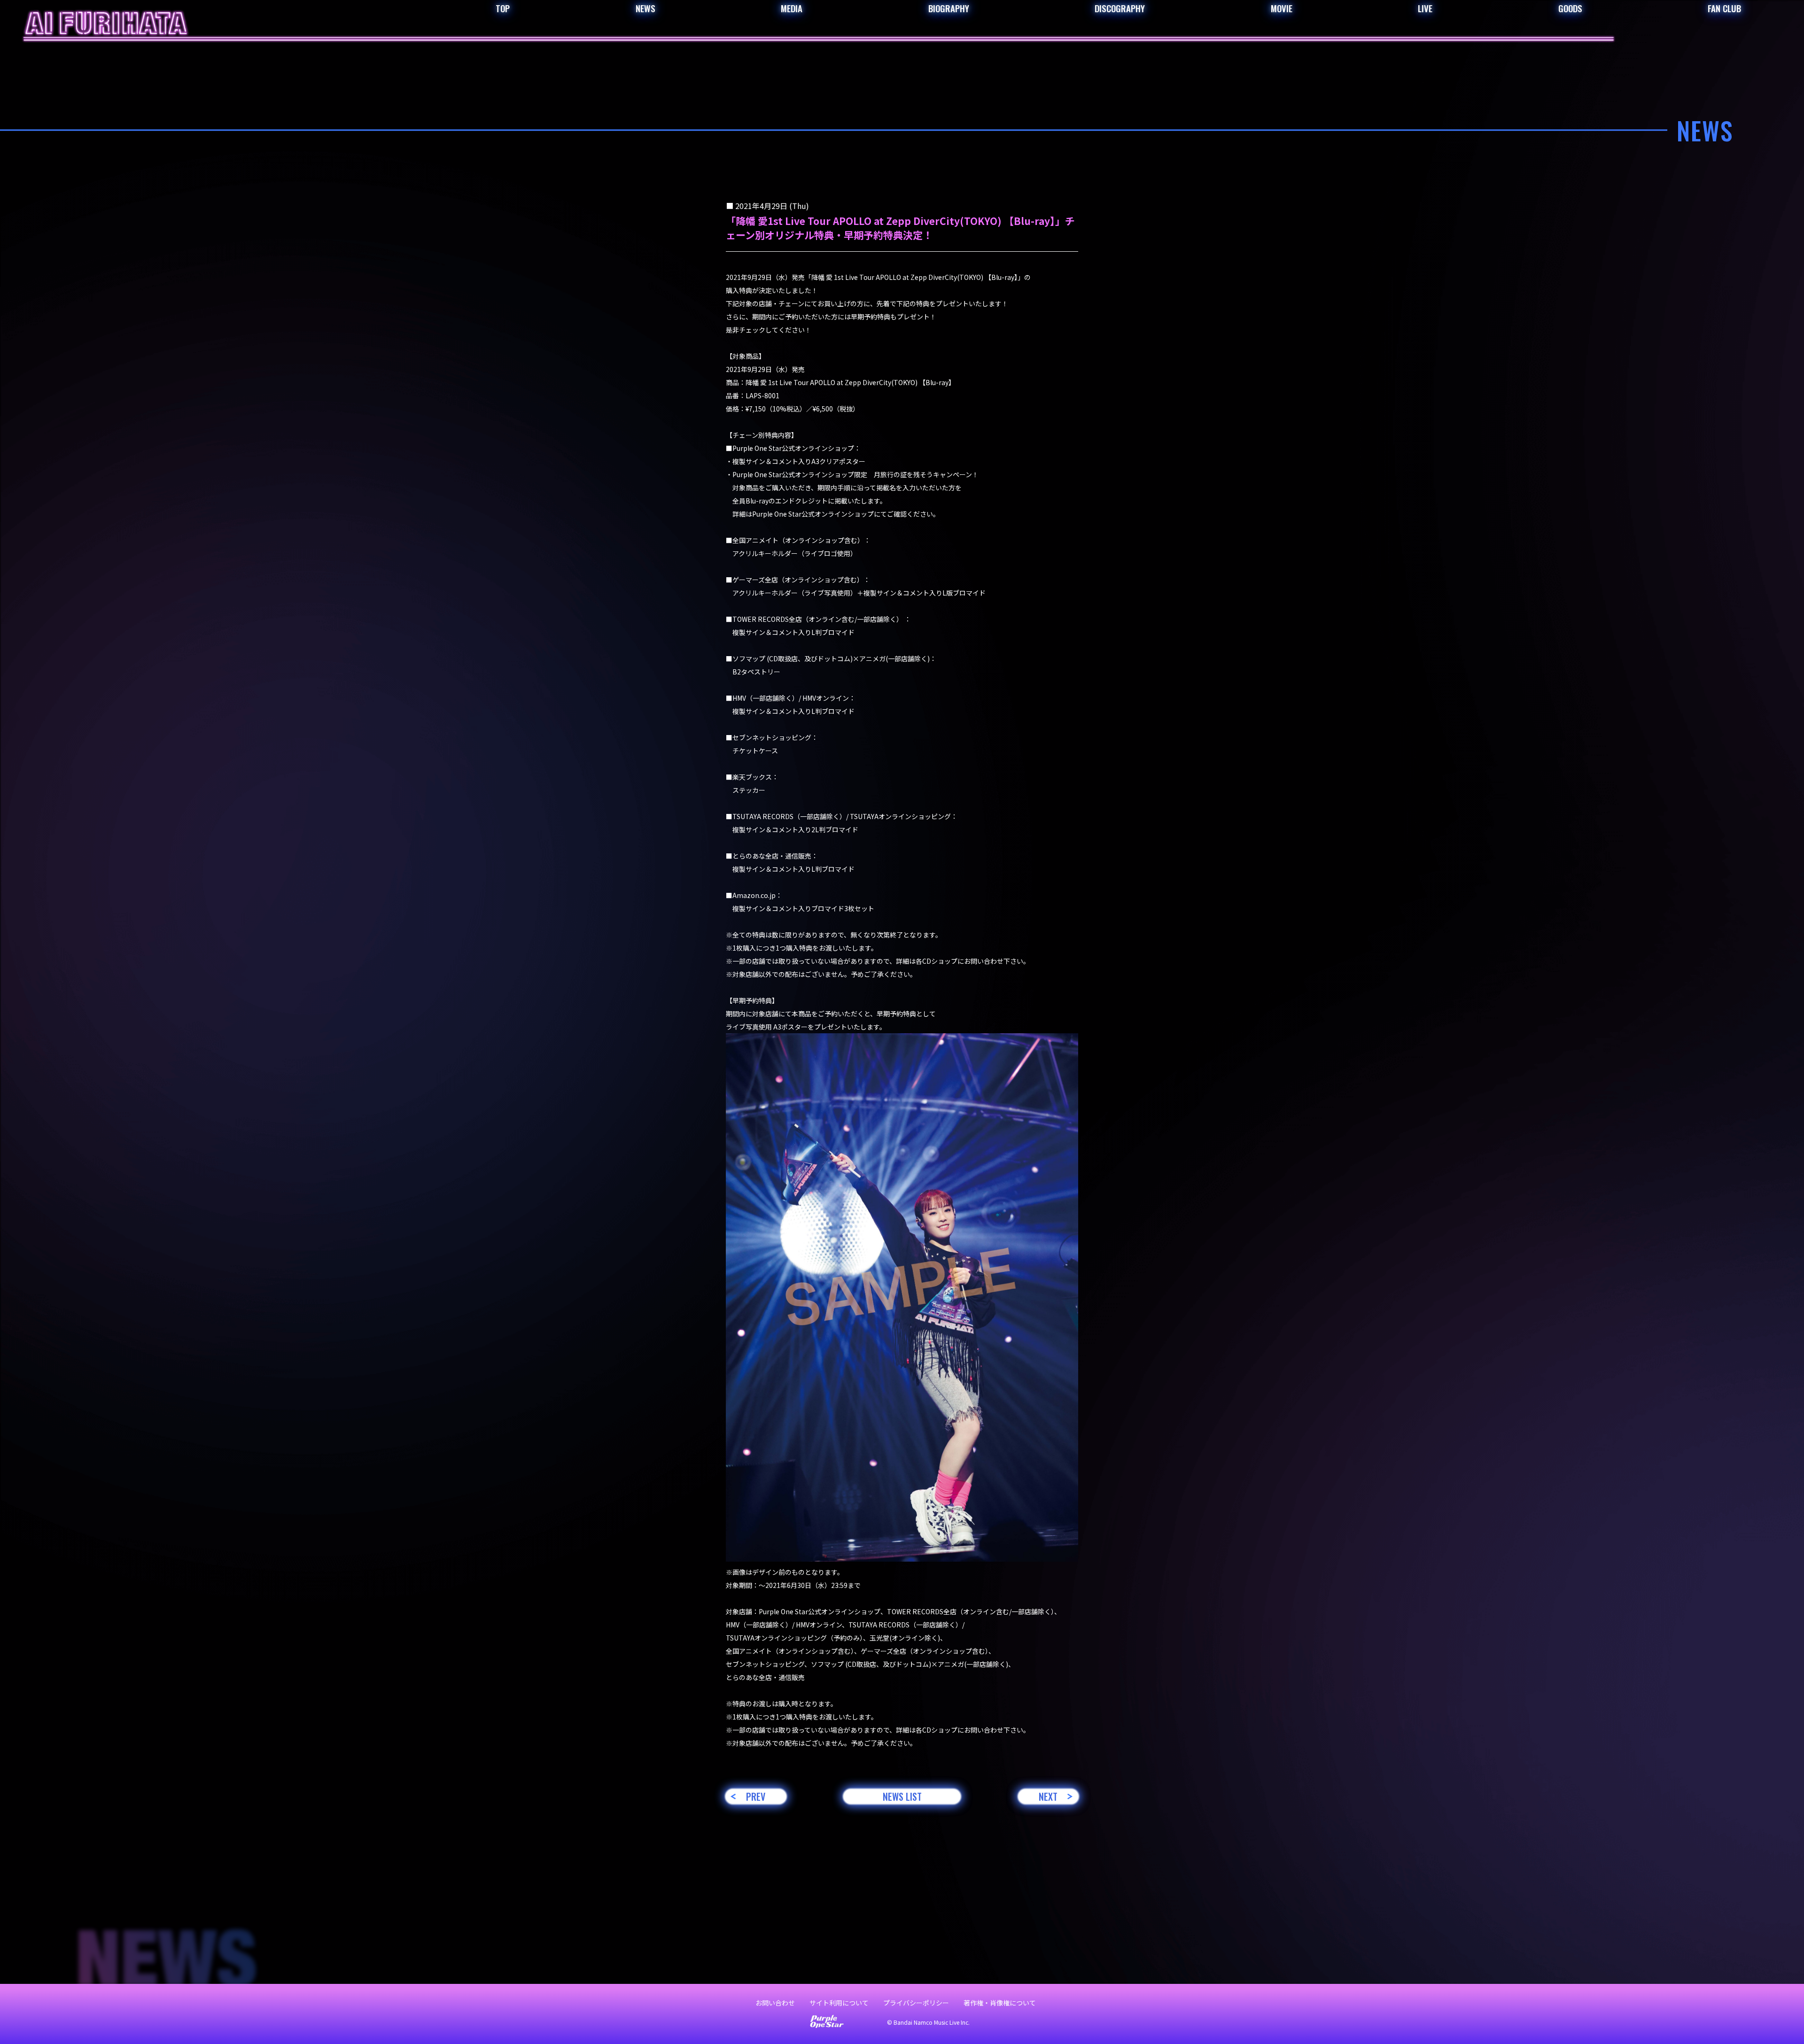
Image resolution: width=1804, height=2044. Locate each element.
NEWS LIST (902, 1796)
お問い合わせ (775, 2003)
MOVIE (1282, 8)
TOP (503, 8)
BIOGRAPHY (949, 8)
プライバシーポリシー (916, 2003)
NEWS (645, 8)
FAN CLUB (1724, 8)
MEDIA (792, 8)
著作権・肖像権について (1000, 2003)
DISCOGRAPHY (1120, 8)
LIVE (1425, 8)
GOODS (1570, 8)
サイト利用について (839, 2003)
